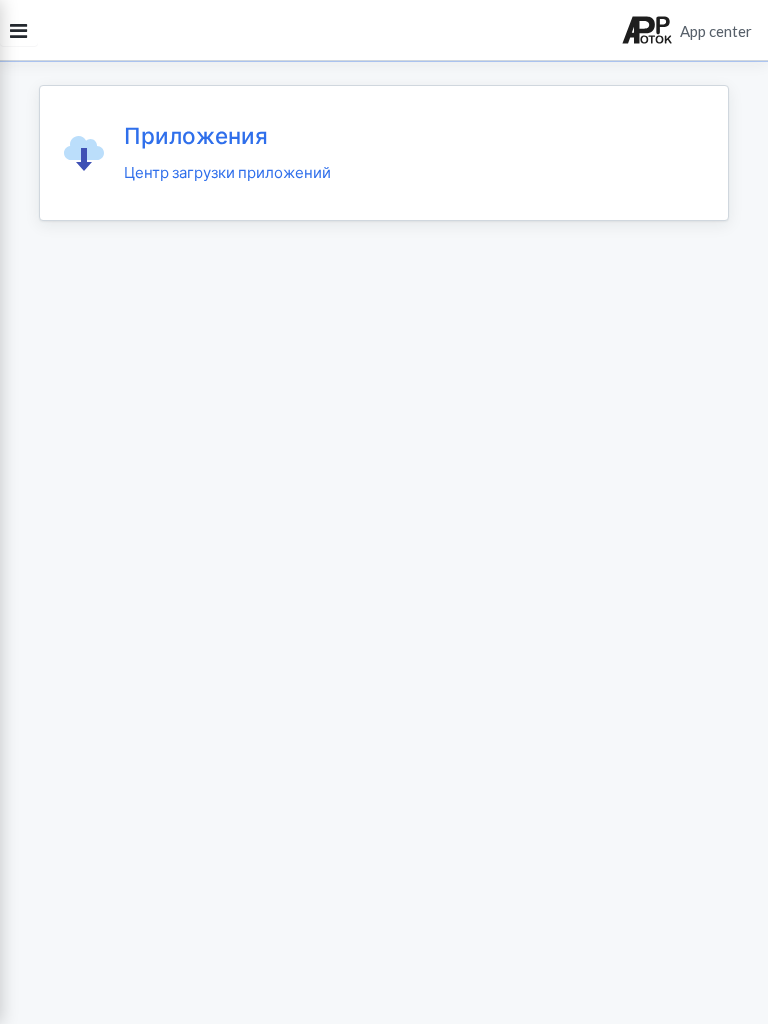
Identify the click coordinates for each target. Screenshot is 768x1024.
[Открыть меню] (19, 30)
